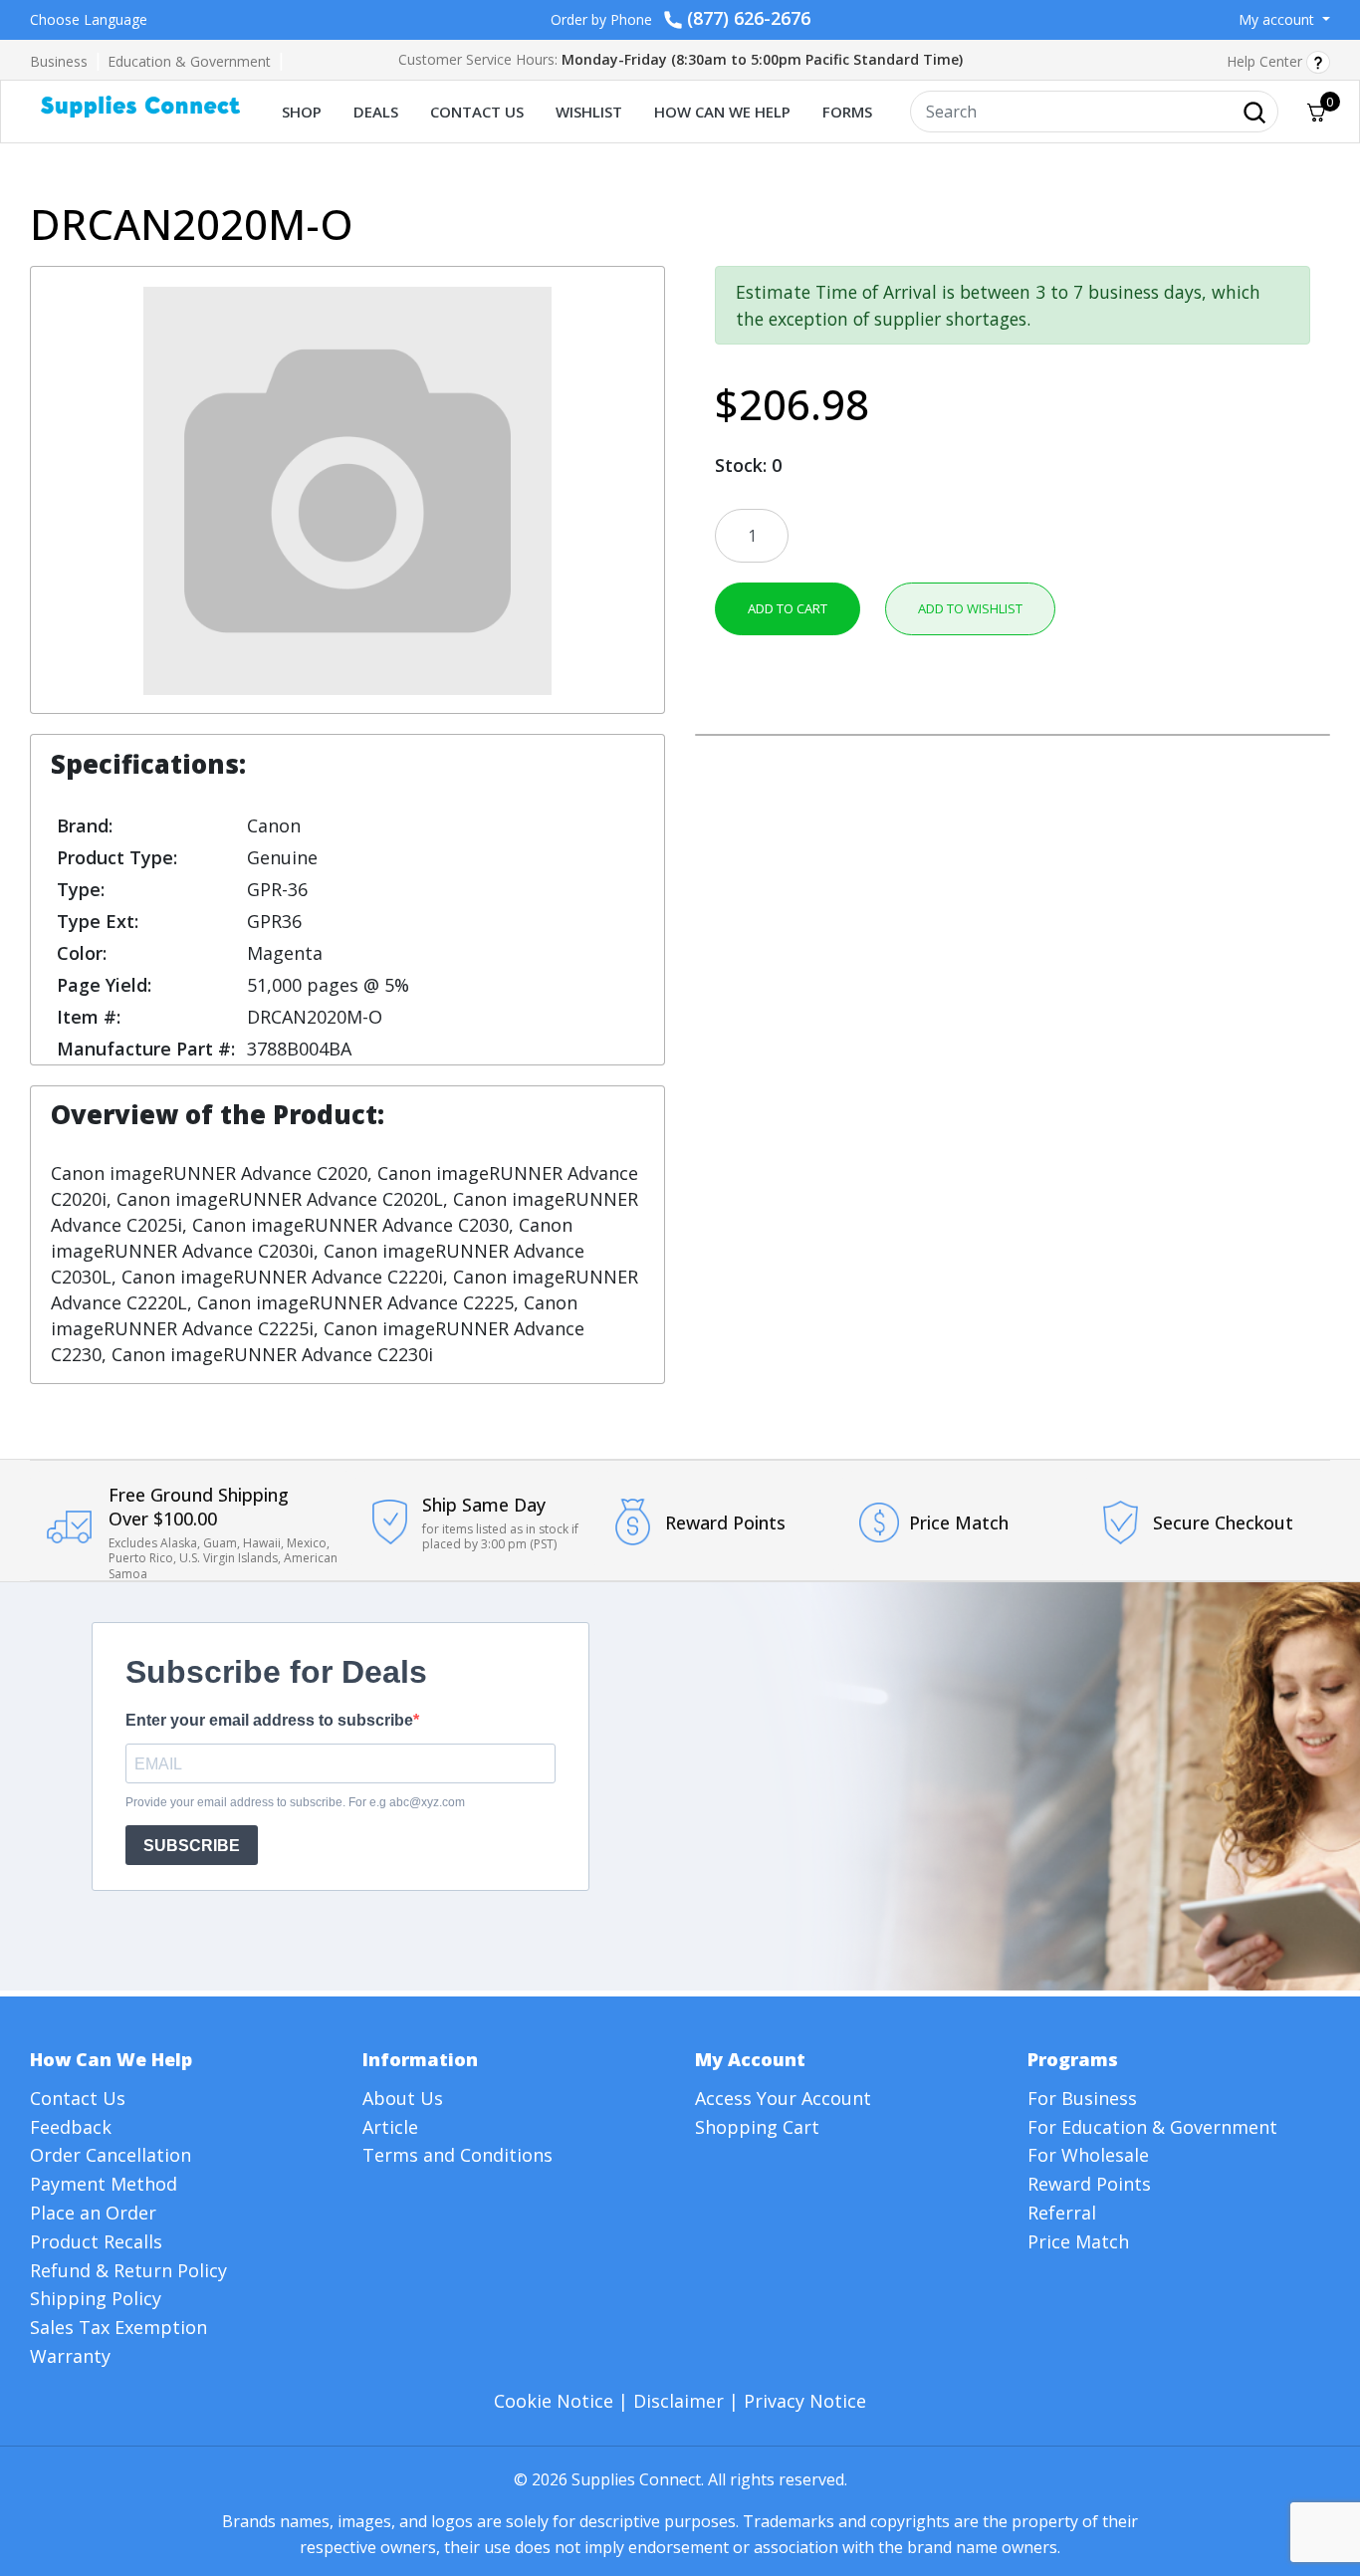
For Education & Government (1152, 2127)
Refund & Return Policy (128, 2270)
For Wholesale (1088, 2155)
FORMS (847, 112)
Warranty (70, 2356)
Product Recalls (96, 2241)
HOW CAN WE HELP (722, 112)
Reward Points (1089, 2184)
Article (390, 2127)
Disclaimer (679, 2401)
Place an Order (93, 2213)
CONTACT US (477, 112)
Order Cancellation (111, 2155)
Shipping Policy (96, 2298)
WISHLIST (589, 112)
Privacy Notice (805, 2401)
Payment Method (104, 2184)
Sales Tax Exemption (118, 2327)
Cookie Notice (554, 2401)
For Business (1082, 2098)
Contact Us (78, 2098)
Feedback (71, 2127)
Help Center (1266, 61)
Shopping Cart (757, 2127)
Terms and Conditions (457, 2155)
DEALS (376, 112)
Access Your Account (783, 2098)
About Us (403, 2098)
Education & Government (189, 61)
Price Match (1078, 2241)
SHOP (302, 112)
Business (59, 61)
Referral (1062, 2213)
